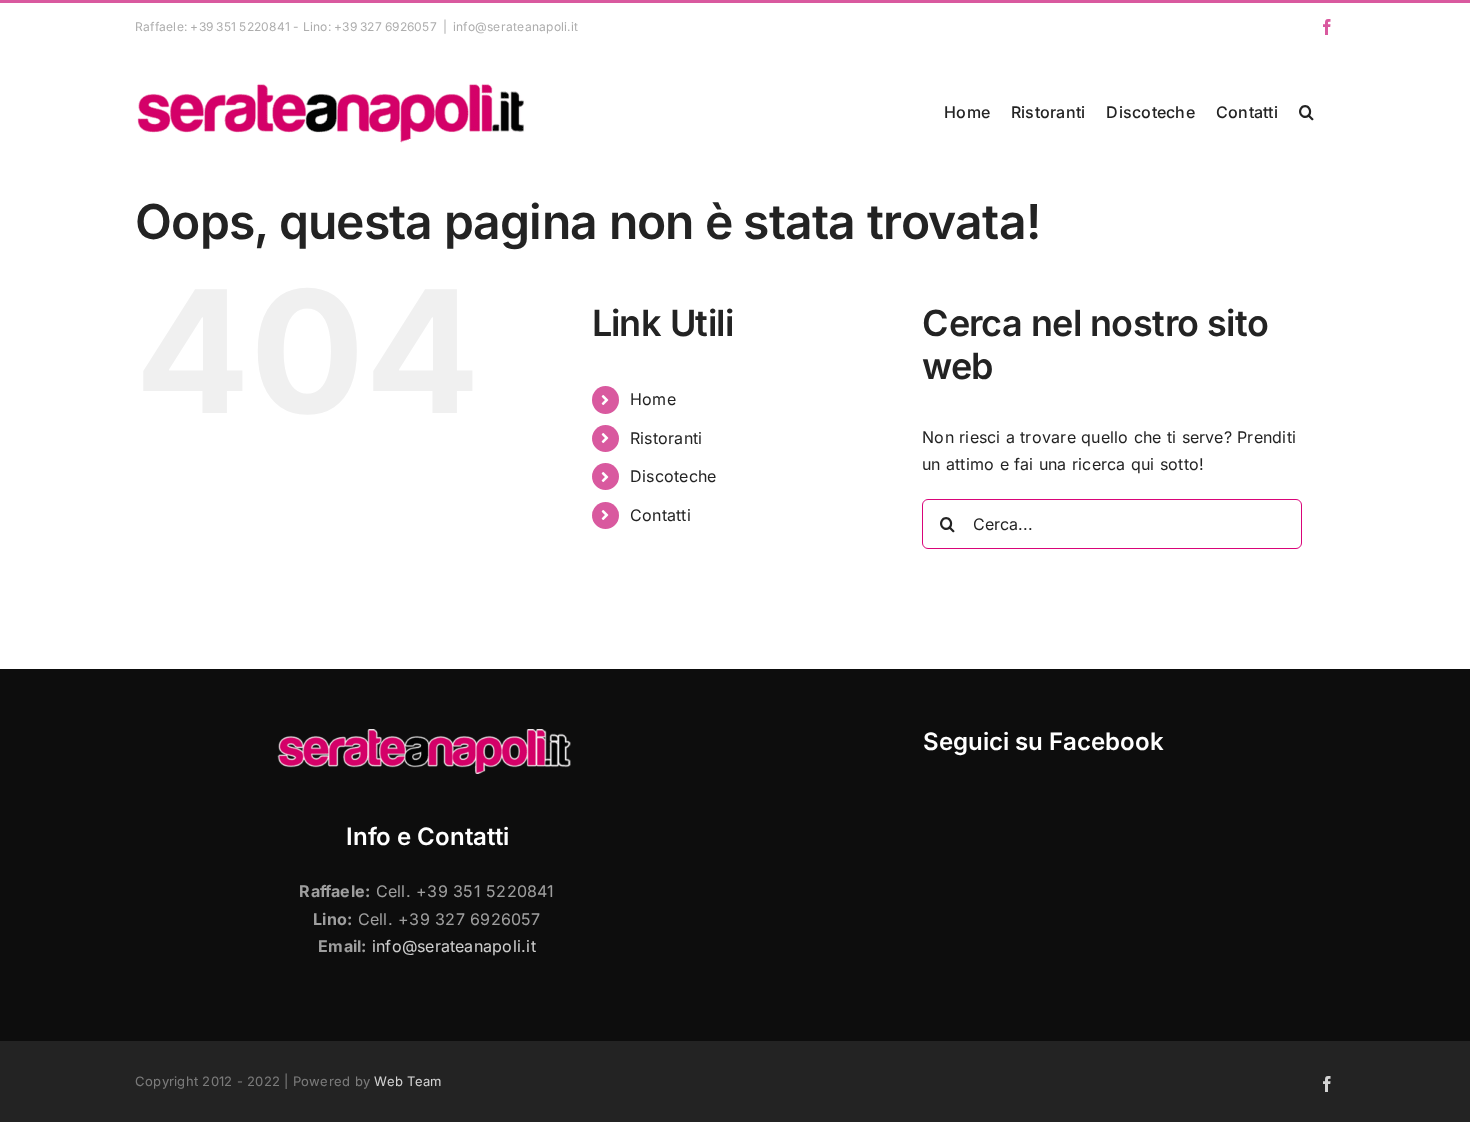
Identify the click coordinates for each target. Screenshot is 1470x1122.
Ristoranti (666, 438)
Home (653, 399)
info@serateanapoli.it (515, 26)
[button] (1306, 112)
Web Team (407, 1081)
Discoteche (673, 476)
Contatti (660, 515)
